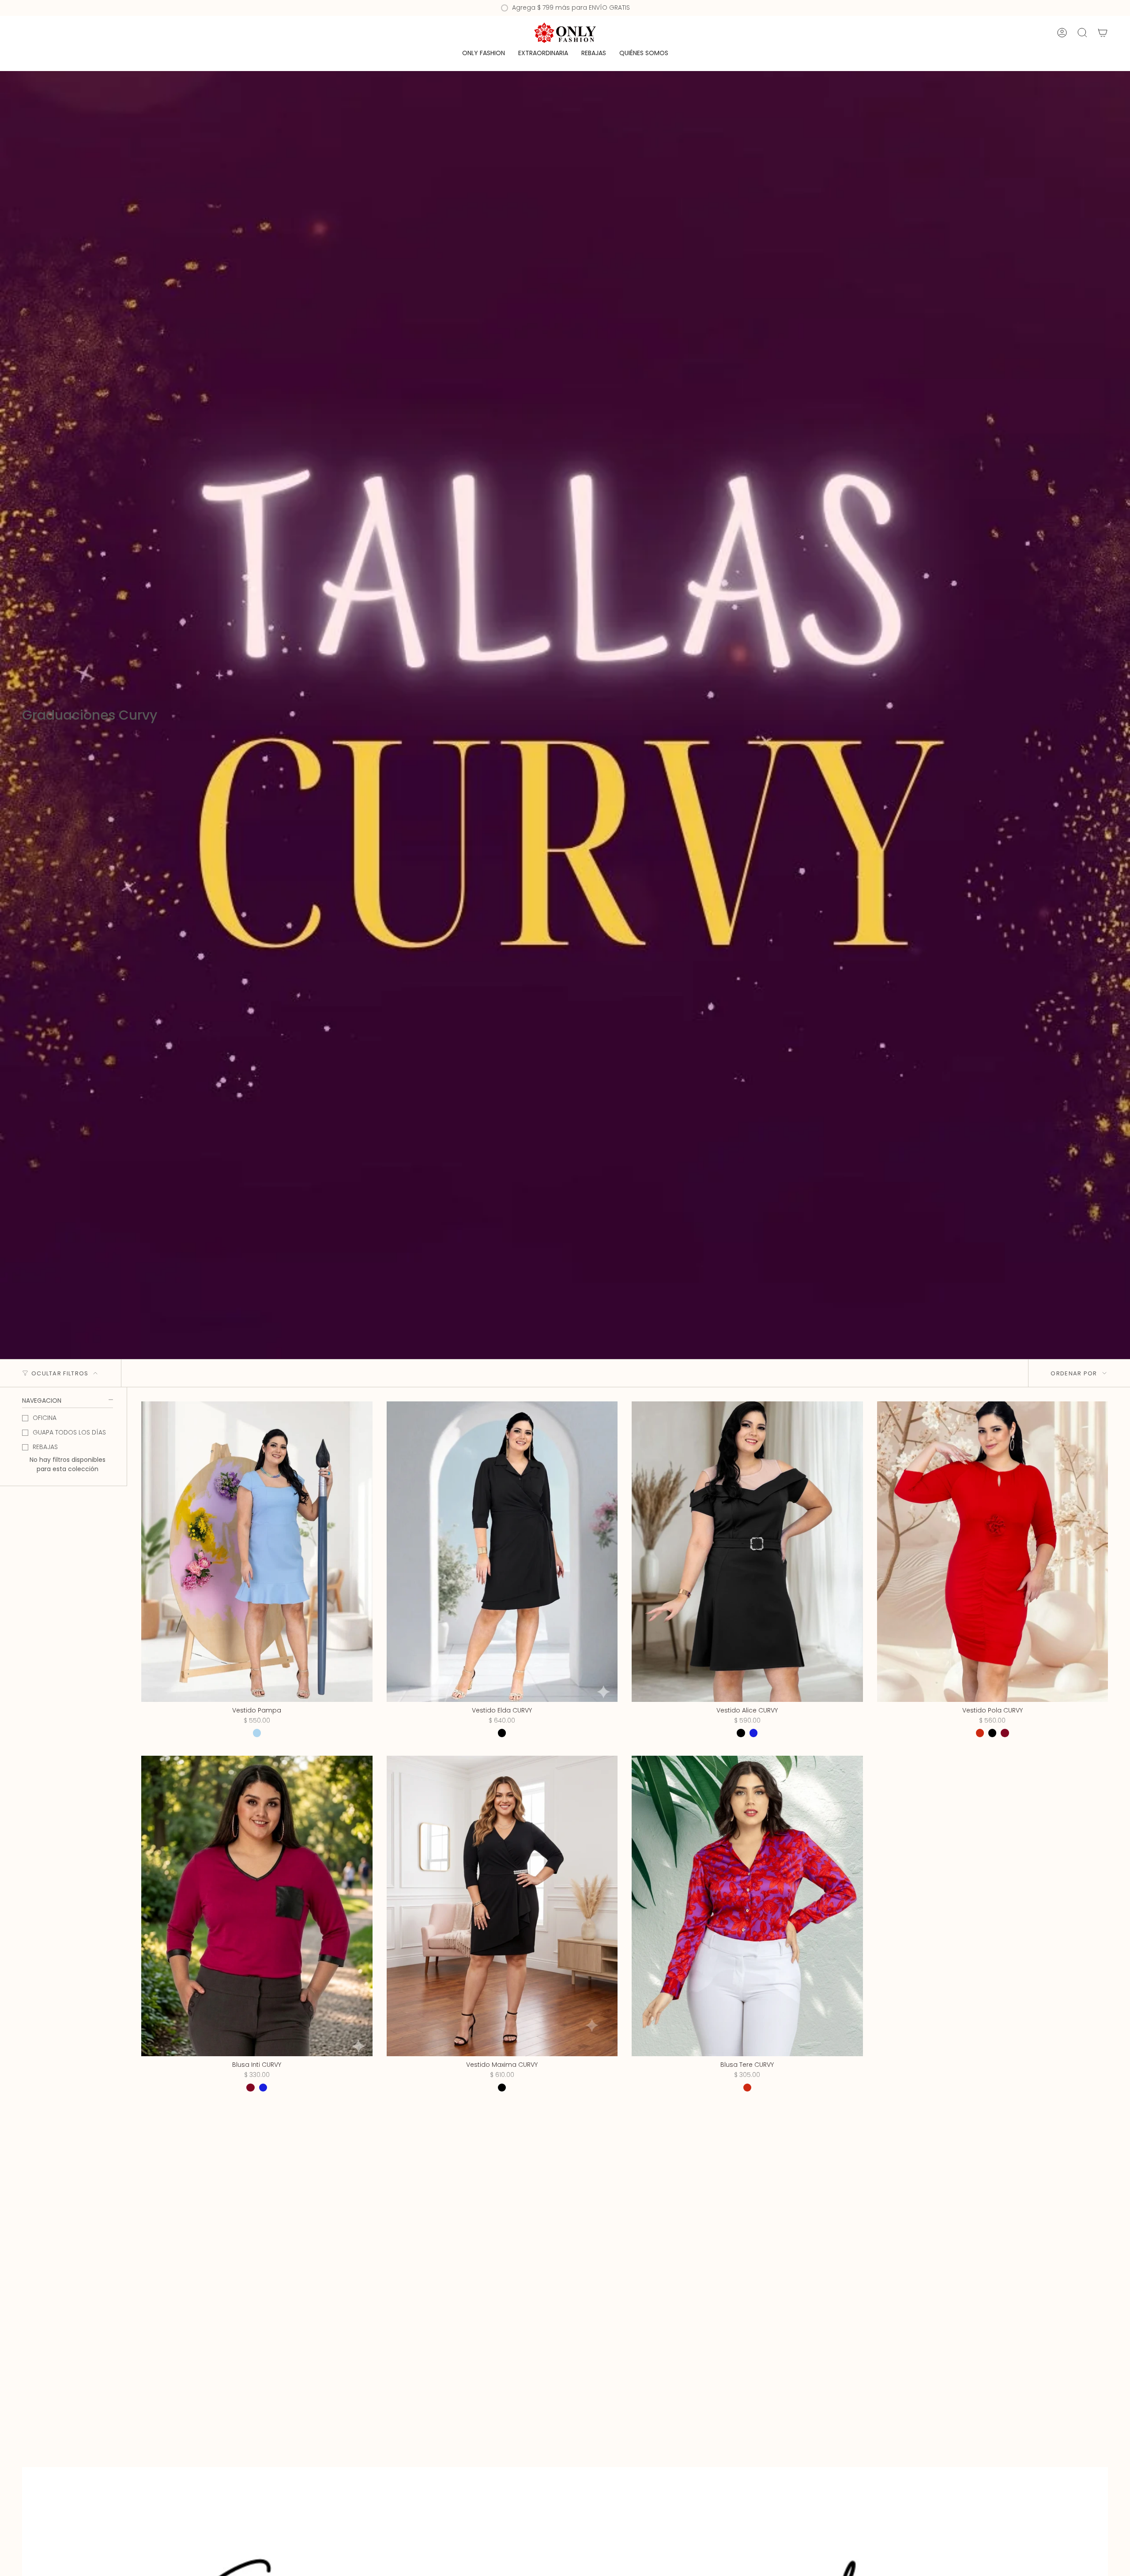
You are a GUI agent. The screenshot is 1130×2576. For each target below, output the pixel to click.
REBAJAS (45, 1447)
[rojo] (747, 2088)
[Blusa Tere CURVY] (747, 1906)
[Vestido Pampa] (257, 1552)
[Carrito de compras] (1103, 33)
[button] (484, 54)
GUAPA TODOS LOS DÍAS (69, 1432)
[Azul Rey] (753, 1733)
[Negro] (502, 1733)
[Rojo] (980, 1733)
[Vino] (1005, 1733)
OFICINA (45, 1418)
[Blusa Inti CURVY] (257, 1906)
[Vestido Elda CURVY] (502, 1552)
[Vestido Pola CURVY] (993, 1552)
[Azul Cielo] (257, 1733)
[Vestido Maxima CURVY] (502, 1906)
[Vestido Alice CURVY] (747, 1552)
